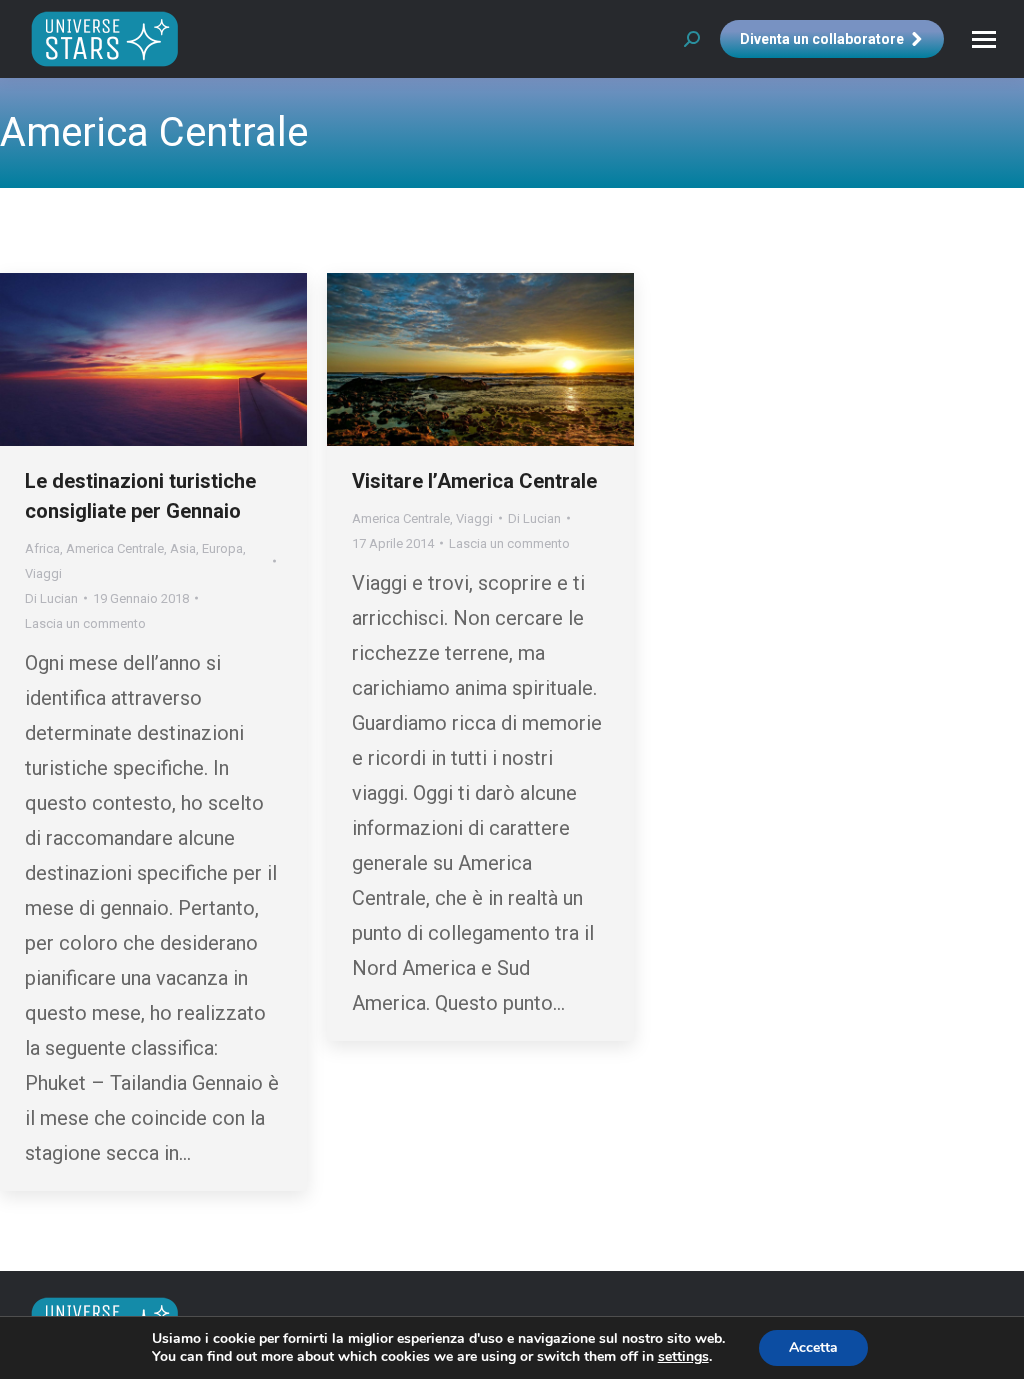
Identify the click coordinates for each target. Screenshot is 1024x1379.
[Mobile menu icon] (984, 39)
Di (51, 598)
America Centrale (115, 548)
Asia (183, 548)
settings (683, 1357)
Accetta (813, 1347)
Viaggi (43, 573)
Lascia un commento (85, 623)
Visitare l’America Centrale (474, 481)
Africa (42, 548)
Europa (222, 548)
